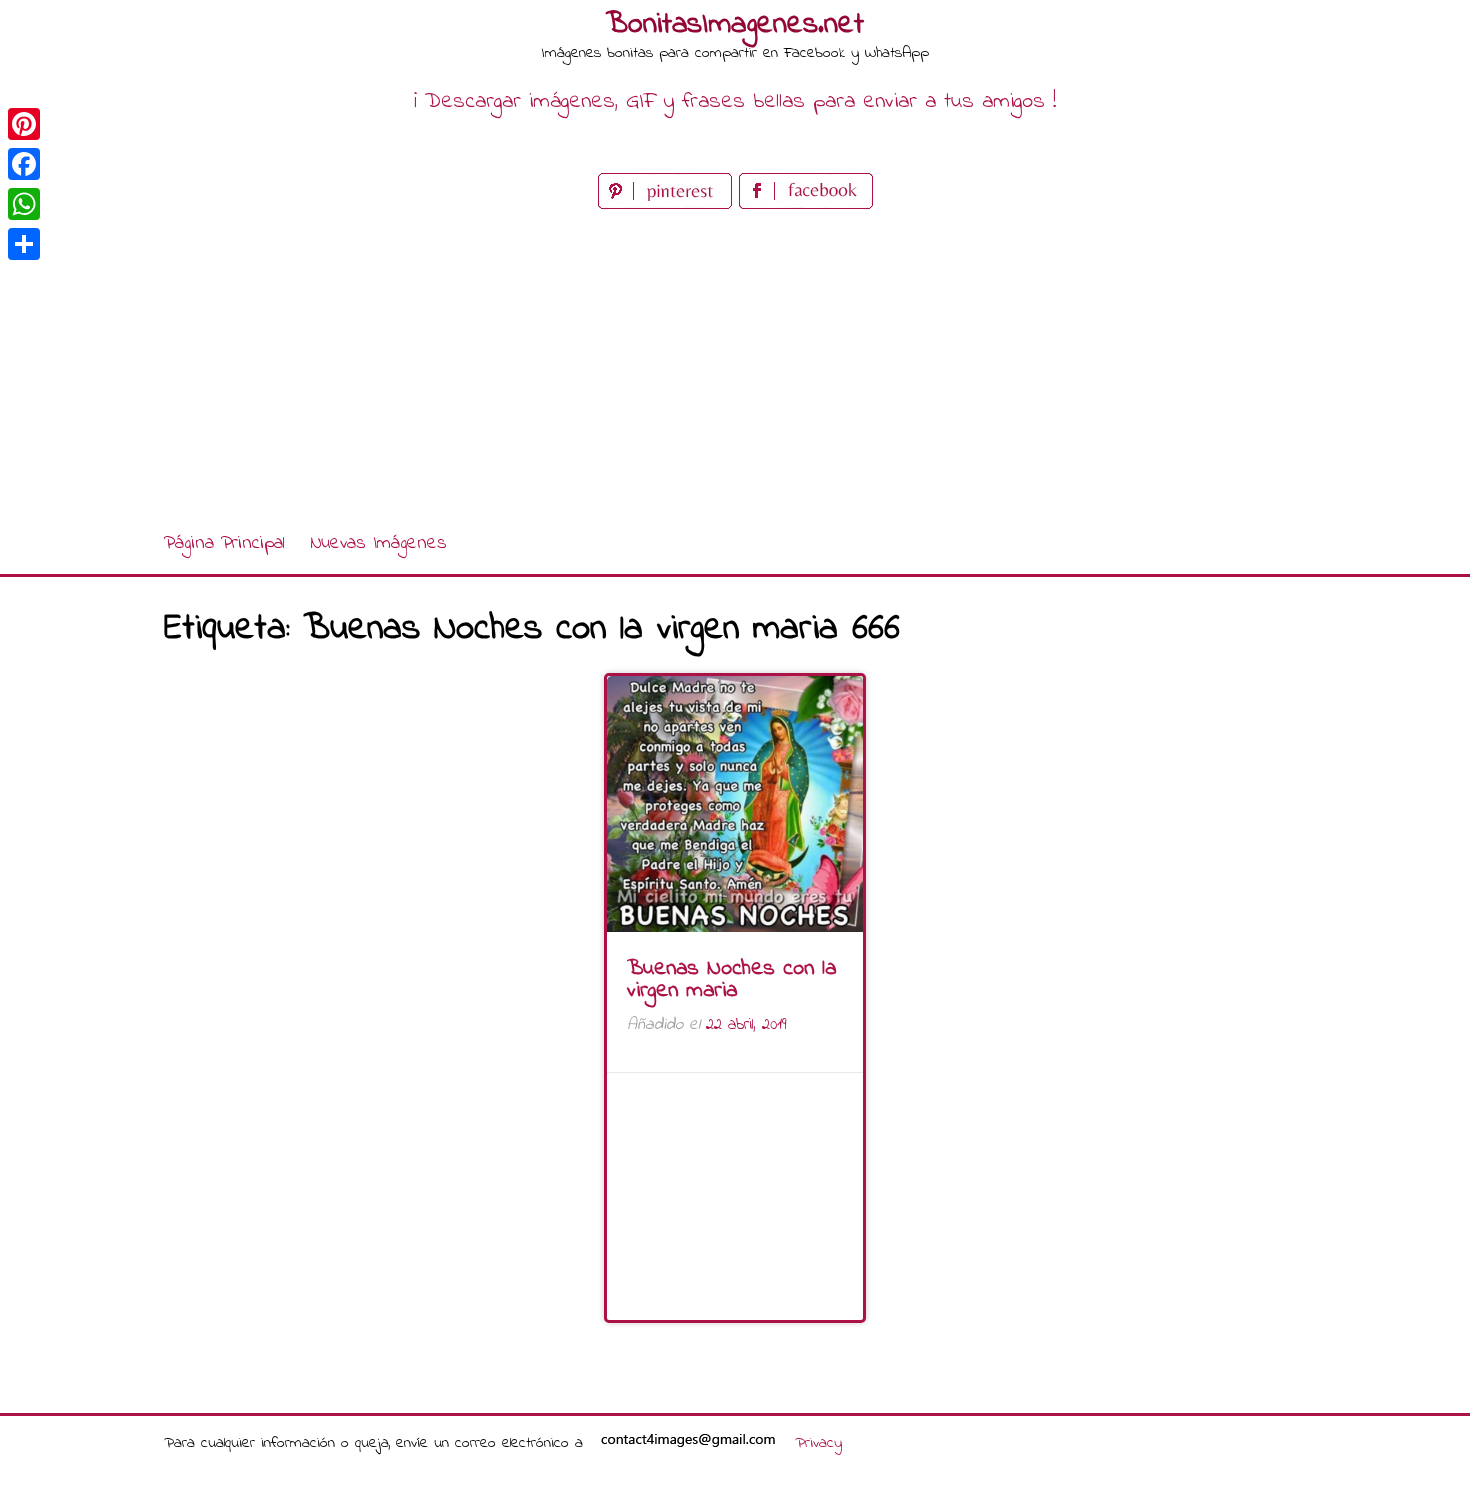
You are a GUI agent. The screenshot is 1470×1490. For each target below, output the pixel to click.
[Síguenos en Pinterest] (668, 204)
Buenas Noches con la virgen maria (731, 980)
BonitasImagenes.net (735, 25)
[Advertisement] (735, 364)
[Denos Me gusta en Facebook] (806, 204)
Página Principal (224, 543)
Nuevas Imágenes (378, 543)
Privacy (818, 1443)
